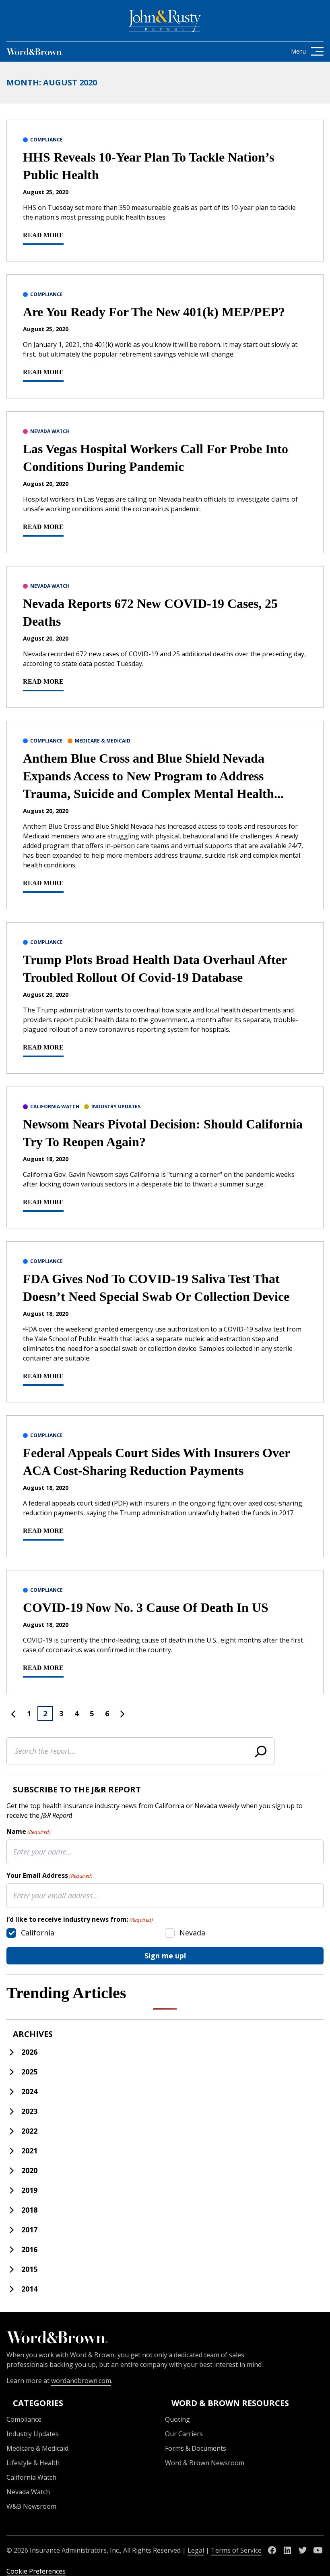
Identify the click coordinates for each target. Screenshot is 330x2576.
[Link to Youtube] (318, 2550)
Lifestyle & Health (33, 2463)
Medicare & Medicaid (103, 741)
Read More (43, 235)
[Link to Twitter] (303, 2550)
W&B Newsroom (31, 2506)
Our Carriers (184, 2434)
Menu (298, 51)
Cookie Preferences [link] (36, 2571)
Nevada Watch (50, 431)
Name (29, 1831)
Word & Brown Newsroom (205, 2463)
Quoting (177, 2419)
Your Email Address (49, 1875)
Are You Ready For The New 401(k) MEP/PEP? (154, 312)
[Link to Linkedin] (287, 2550)
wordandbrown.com (81, 2381)
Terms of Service (236, 2550)
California (38, 1933)
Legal (196, 2550)
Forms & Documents (196, 2448)
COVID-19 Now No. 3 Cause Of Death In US (146, 1607)
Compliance (46, 140)
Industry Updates (116, 1107)
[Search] (261, 1751)
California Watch (55, 1107)
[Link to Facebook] (272, 2550)
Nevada (192, 1933)
